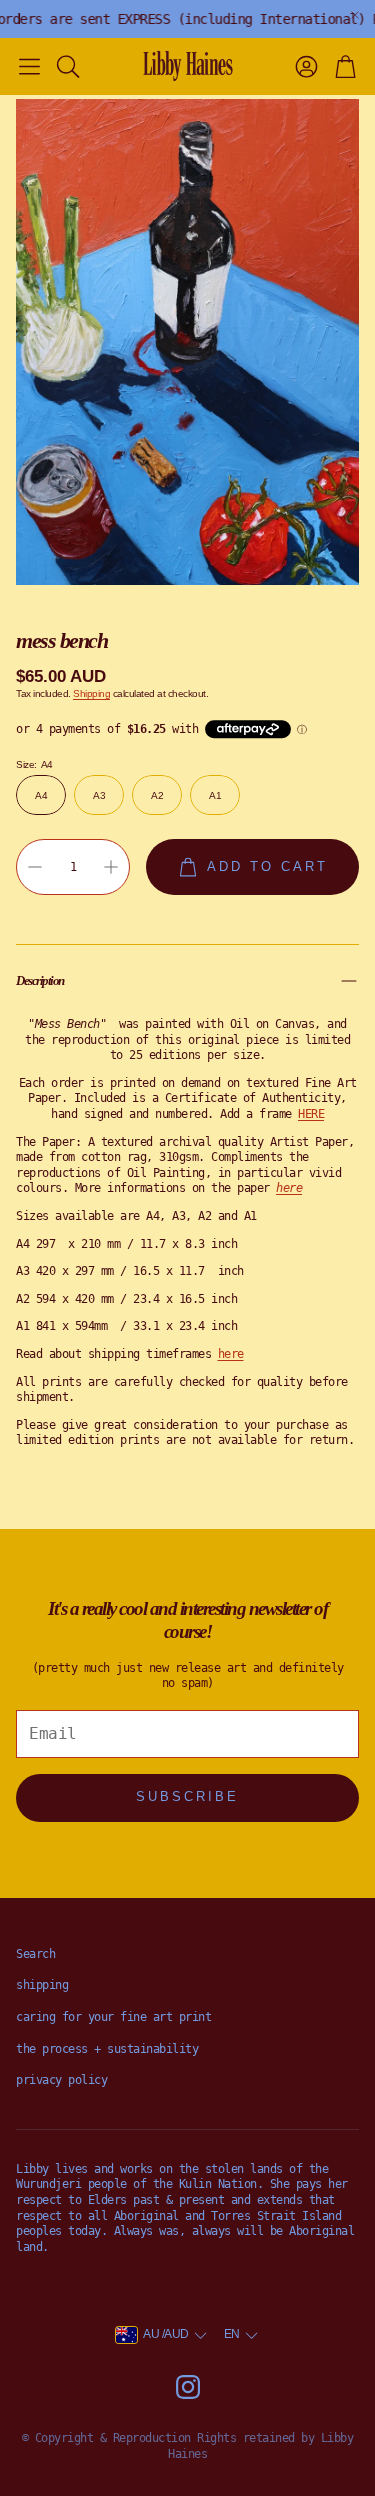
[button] (29, 66)
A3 (99, 795)
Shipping (91, 693)
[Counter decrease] (35, 867)
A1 (215, 795)
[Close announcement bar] (355, 15)
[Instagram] (188, 2387)
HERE (311, 1114)
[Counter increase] (111, 867)
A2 (157, 795)
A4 (41, 795)
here (231, 1354)
